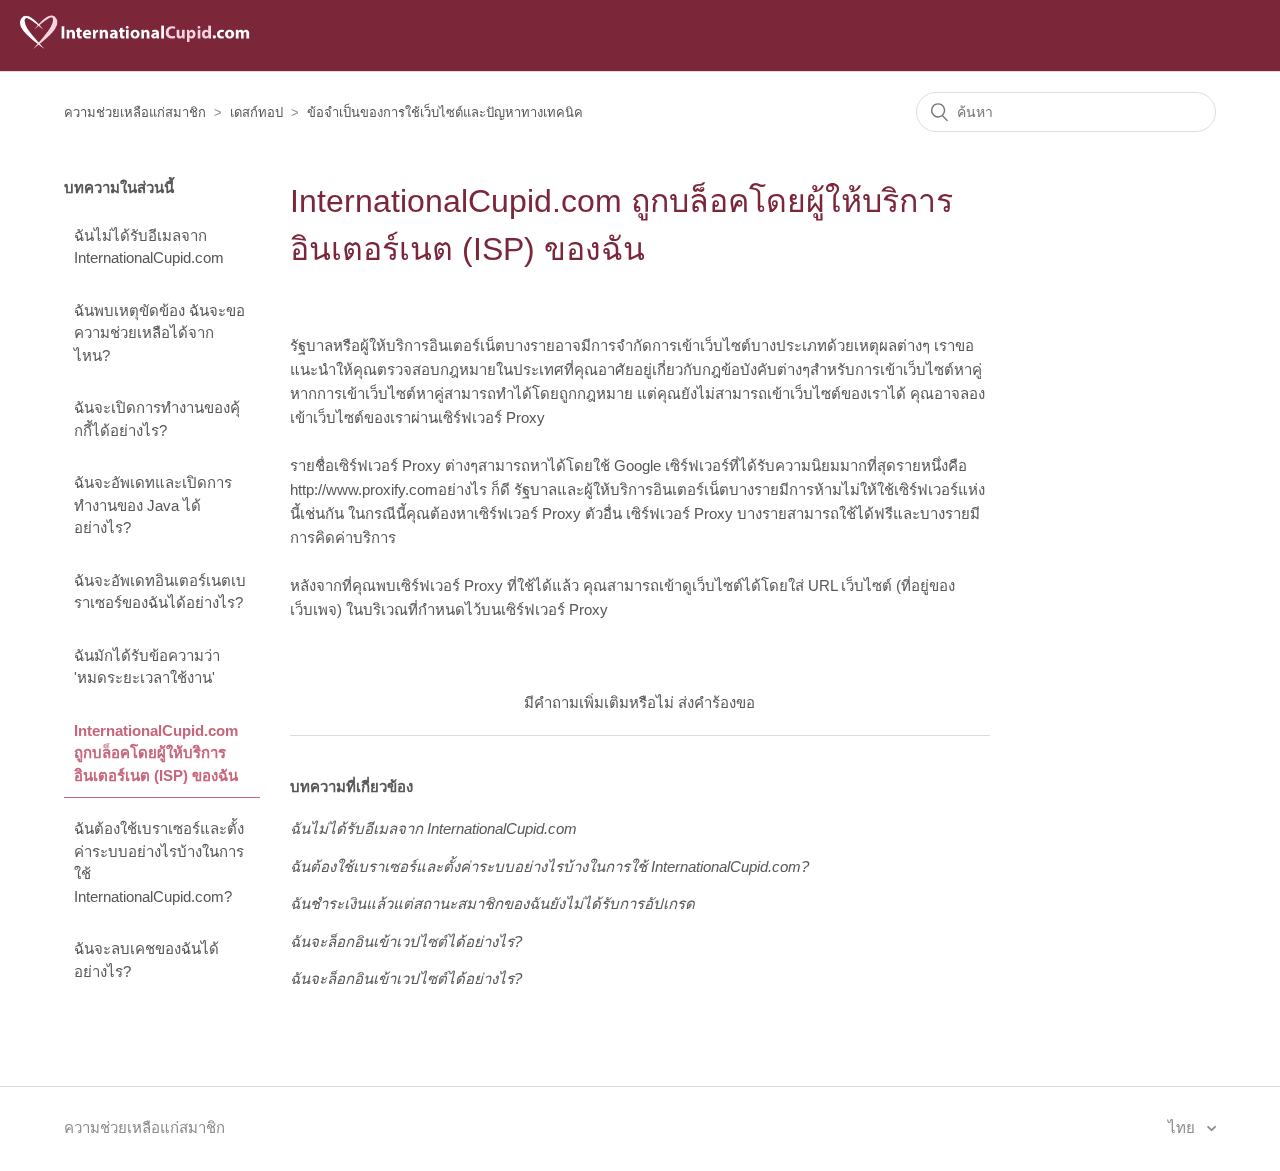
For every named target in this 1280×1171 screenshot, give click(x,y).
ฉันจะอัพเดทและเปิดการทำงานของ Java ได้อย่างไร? (153, 505)
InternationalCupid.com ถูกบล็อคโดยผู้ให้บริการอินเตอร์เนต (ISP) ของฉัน (156, 753)
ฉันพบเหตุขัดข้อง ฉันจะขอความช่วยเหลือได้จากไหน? (159, 333)
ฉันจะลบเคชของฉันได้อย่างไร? (146, 960)
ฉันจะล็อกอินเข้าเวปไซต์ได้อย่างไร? (406, 941)
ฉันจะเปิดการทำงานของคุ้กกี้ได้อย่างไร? (157, 419)
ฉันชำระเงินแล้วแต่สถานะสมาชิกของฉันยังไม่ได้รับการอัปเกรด (492, 903)
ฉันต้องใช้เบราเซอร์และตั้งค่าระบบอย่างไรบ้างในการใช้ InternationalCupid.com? (159, 862)
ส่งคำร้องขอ (716, 702)
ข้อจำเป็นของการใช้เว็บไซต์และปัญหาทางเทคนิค (445, 112)
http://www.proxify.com (364, 489)
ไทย (1183, 1127)
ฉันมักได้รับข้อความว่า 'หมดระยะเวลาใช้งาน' (147, 667)
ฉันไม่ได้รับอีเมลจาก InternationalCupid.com (149, 247)
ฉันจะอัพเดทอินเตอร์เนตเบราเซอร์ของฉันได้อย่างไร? (160, 592)
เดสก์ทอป (256, 112)
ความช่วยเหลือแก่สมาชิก (135, 112)
